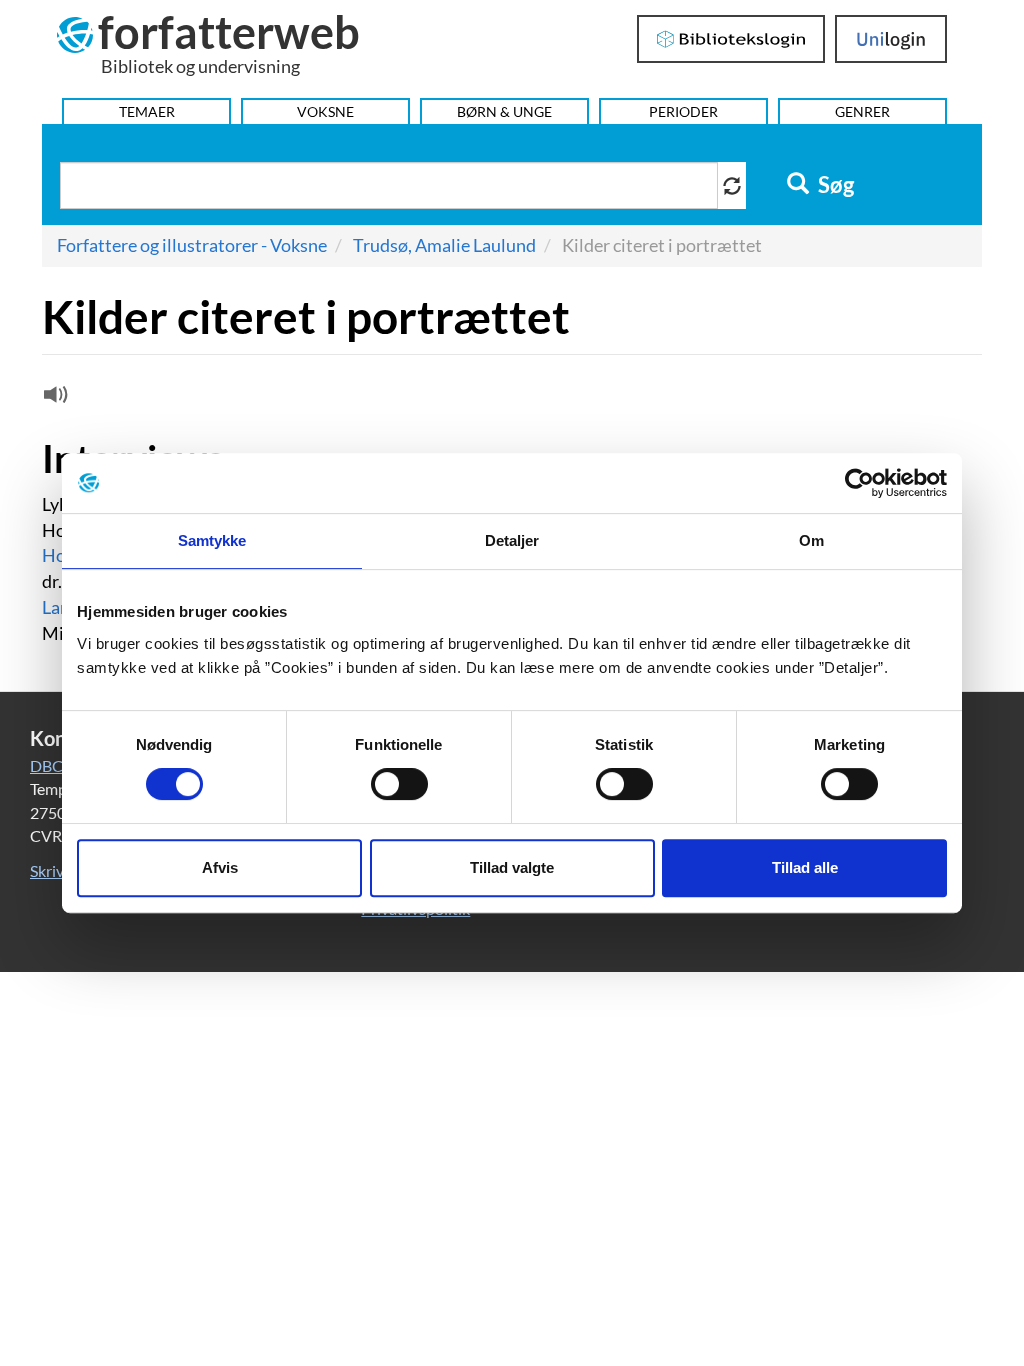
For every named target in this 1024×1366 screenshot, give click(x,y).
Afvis (220, 867)
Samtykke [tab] (212, 540)
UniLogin (891, 39)
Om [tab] (811, 540)
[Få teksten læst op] (53, 399)
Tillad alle (805, 867)
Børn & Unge (504, 111)
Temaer (147, 111)
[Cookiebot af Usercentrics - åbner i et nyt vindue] (859, 483)
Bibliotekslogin (731, 39)
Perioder (683, 111)
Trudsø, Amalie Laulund (444, 245)
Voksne (325, 111)
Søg (834, 185)
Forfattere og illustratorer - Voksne (192, 245)
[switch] (399, 784)
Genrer (862, 111)
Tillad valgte (512, 867)
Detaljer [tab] (512, 540)
